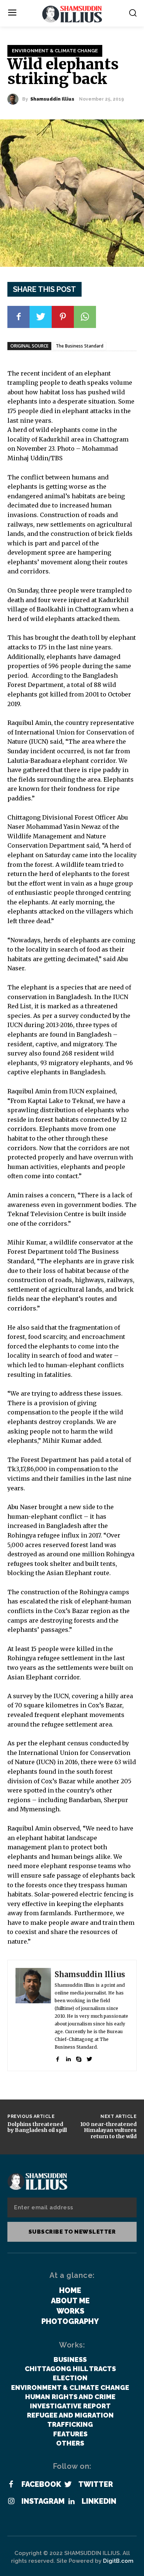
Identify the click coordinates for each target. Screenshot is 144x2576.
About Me (70, 2301)
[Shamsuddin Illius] (15, 99)
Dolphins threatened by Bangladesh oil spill (37, 2127)
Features (70, 2434)
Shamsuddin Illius (52, 99)
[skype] (79, 2058)
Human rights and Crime (70, 2397)
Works (70, 2311)
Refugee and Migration (70, 2415)
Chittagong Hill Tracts (70, 2369)
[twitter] (90, 2058)
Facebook (41, 2484)
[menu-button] (12, 13)
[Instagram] (11, 2502)
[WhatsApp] (85, 317)
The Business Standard (80, 346)
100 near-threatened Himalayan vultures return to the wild (108, 2130)
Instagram (43, 2501)
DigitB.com (118, 2561)
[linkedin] (68, 2058)
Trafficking (70, 2424)
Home (70, 2290)
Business (70, 2359)
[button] (133, 13)
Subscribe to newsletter (72, 2232)
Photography (70, 2321)
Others (70, 2443)
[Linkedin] (71, 2502)
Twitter (96, 2484)
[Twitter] (41, 317)
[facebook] (57, 2058)
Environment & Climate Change (55, 51)
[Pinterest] (63, 317)
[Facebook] (18, 317)
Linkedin (99, 2501)
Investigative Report (70, 2406)
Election (70, 2378)
